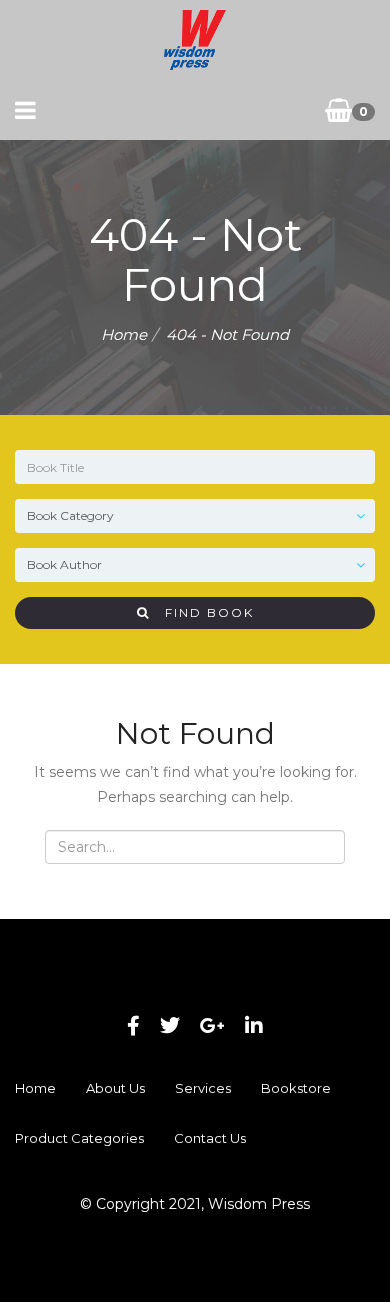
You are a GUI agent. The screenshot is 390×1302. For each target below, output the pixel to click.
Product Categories (79, 1138)
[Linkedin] (254, 1026)
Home (124, 334)
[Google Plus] (212, 1026)
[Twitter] (170, 1026)
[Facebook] (133, 1026)
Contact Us (210, 1138)
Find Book (202, 612)
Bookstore (296, 1088)
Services (203, 1088)
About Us (115, 1088)
